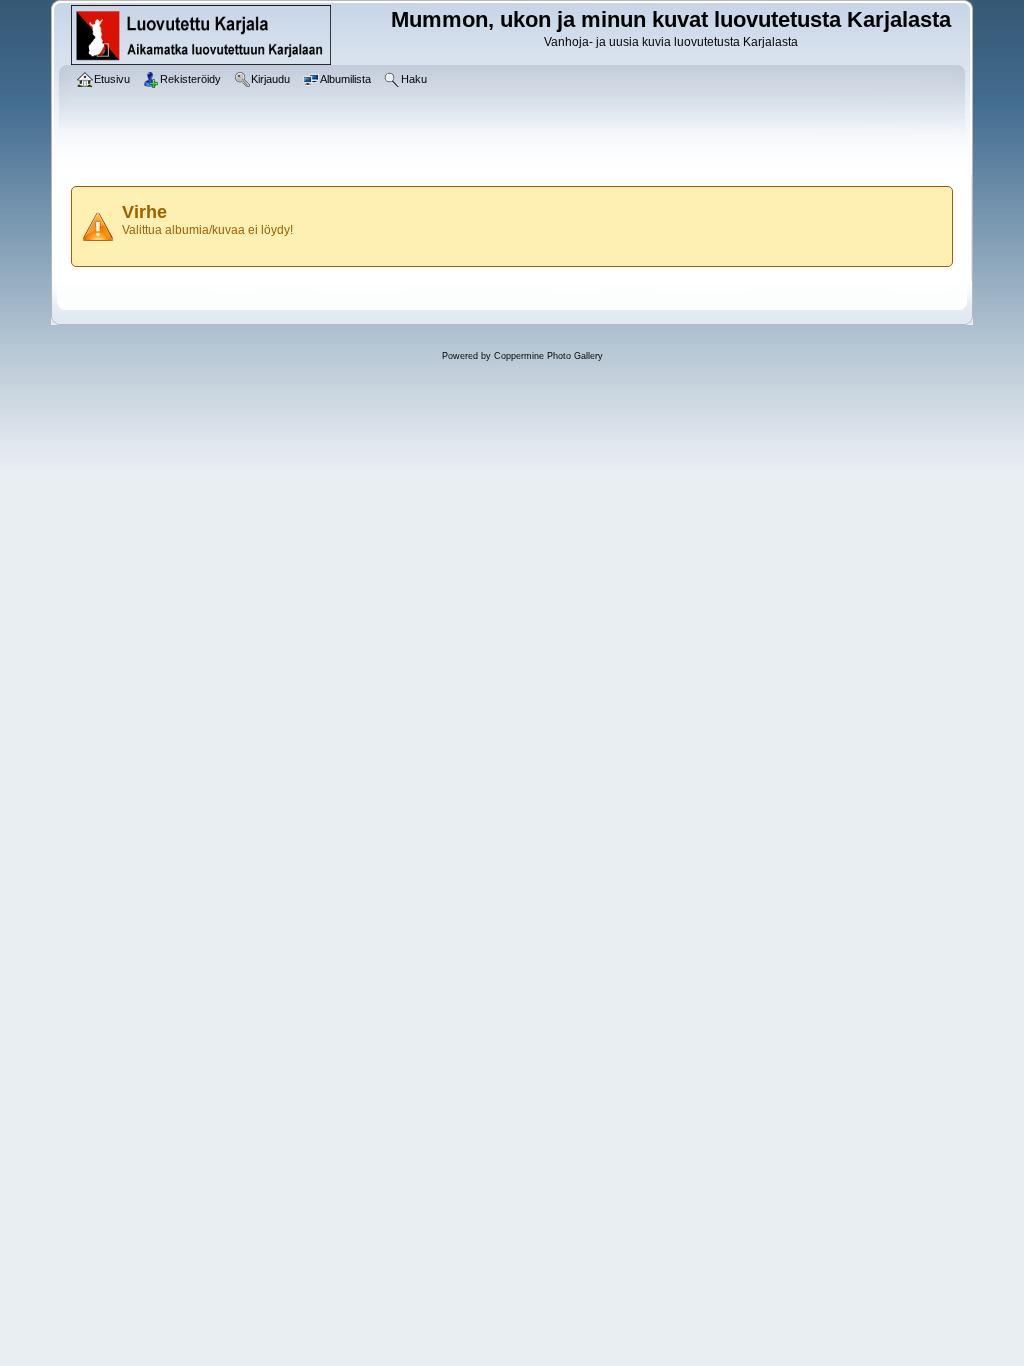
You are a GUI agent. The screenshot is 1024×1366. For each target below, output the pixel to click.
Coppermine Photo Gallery (548, 356)
